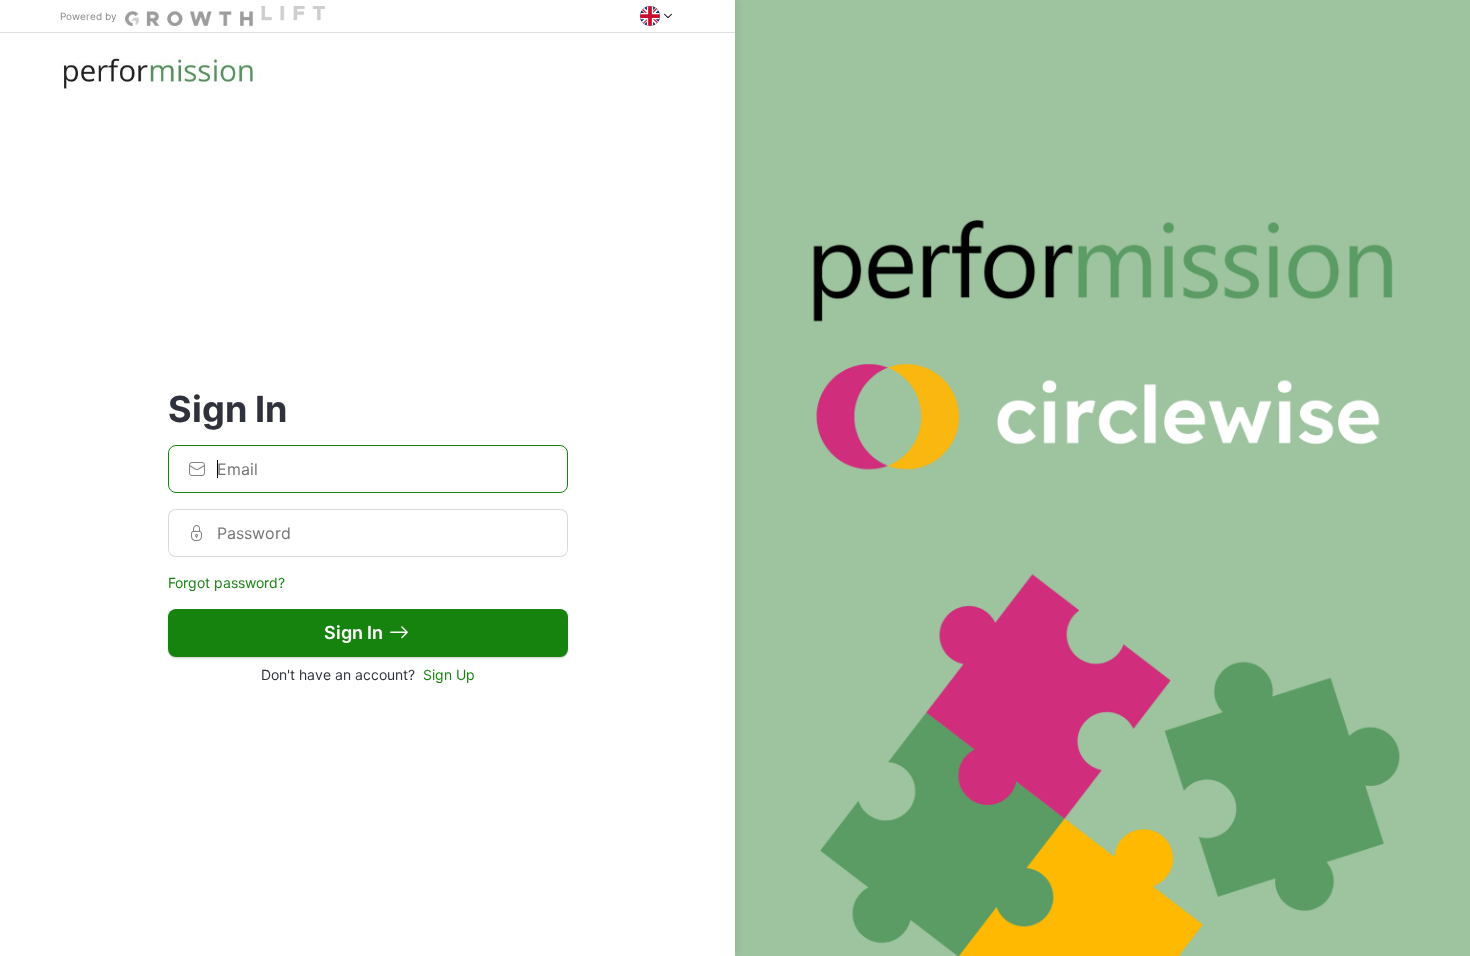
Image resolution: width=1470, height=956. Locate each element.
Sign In (353, 632)
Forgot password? (226, 582)
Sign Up (449, 674)
